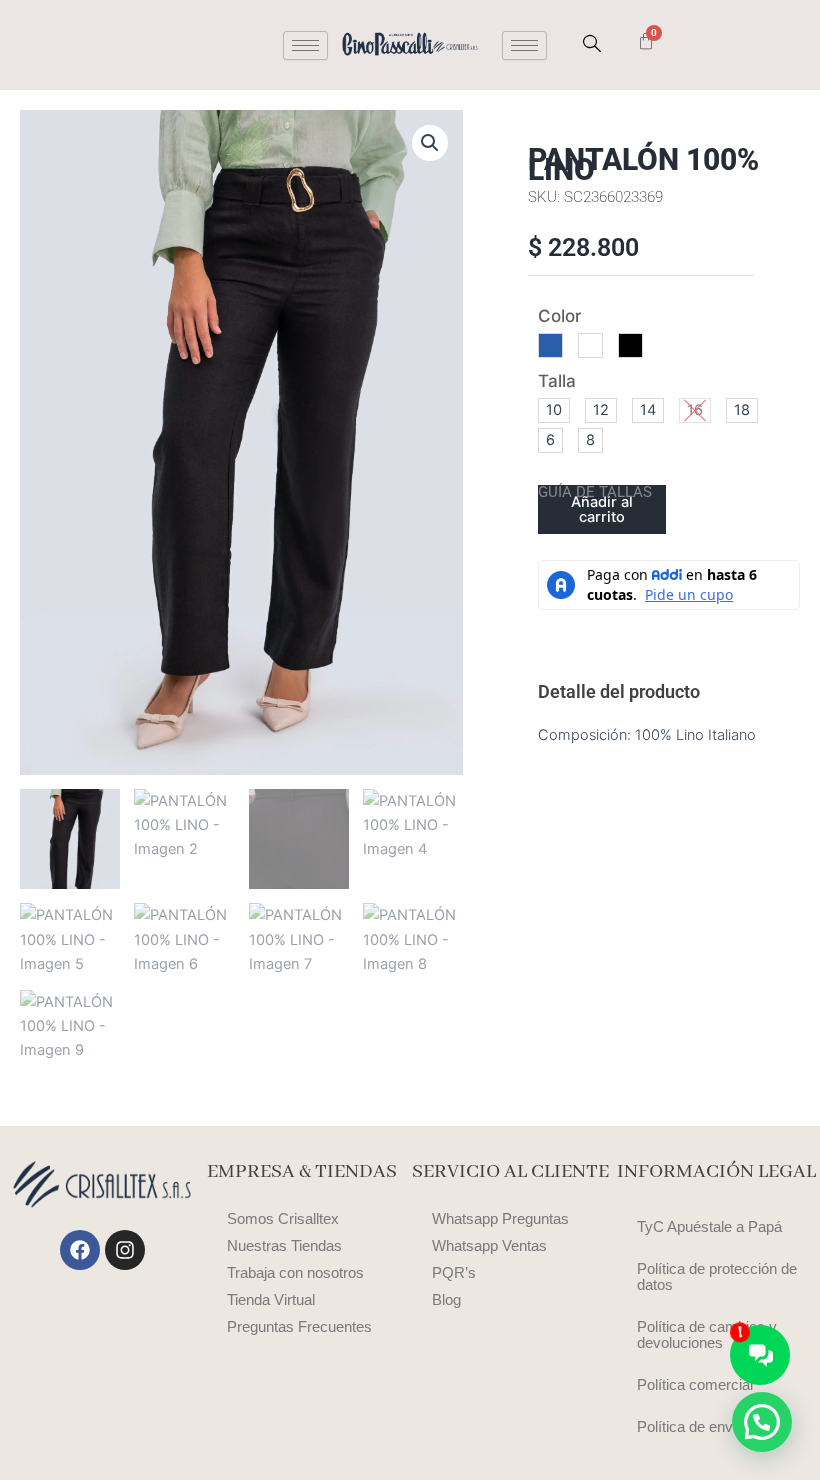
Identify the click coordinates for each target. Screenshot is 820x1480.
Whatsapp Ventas (489, 1246)
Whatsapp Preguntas (500, 1219)
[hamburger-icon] (305, 45)
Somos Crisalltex (283, 1219)
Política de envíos (695, 1427)
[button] (430, 143)
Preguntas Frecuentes (299, 1327)
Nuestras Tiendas (284, 1246)
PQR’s (454, 1273)
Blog (446, 1300)
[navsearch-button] (592, 45)
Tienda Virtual (271, 1300)
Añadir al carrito (602, 509)
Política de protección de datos (717, 1277)
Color (560, 316)
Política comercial (695, 1385)
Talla (557, 381)
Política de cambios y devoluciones (707, 1335)
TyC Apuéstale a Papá (709, 1227)
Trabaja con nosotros (295, 1273)
